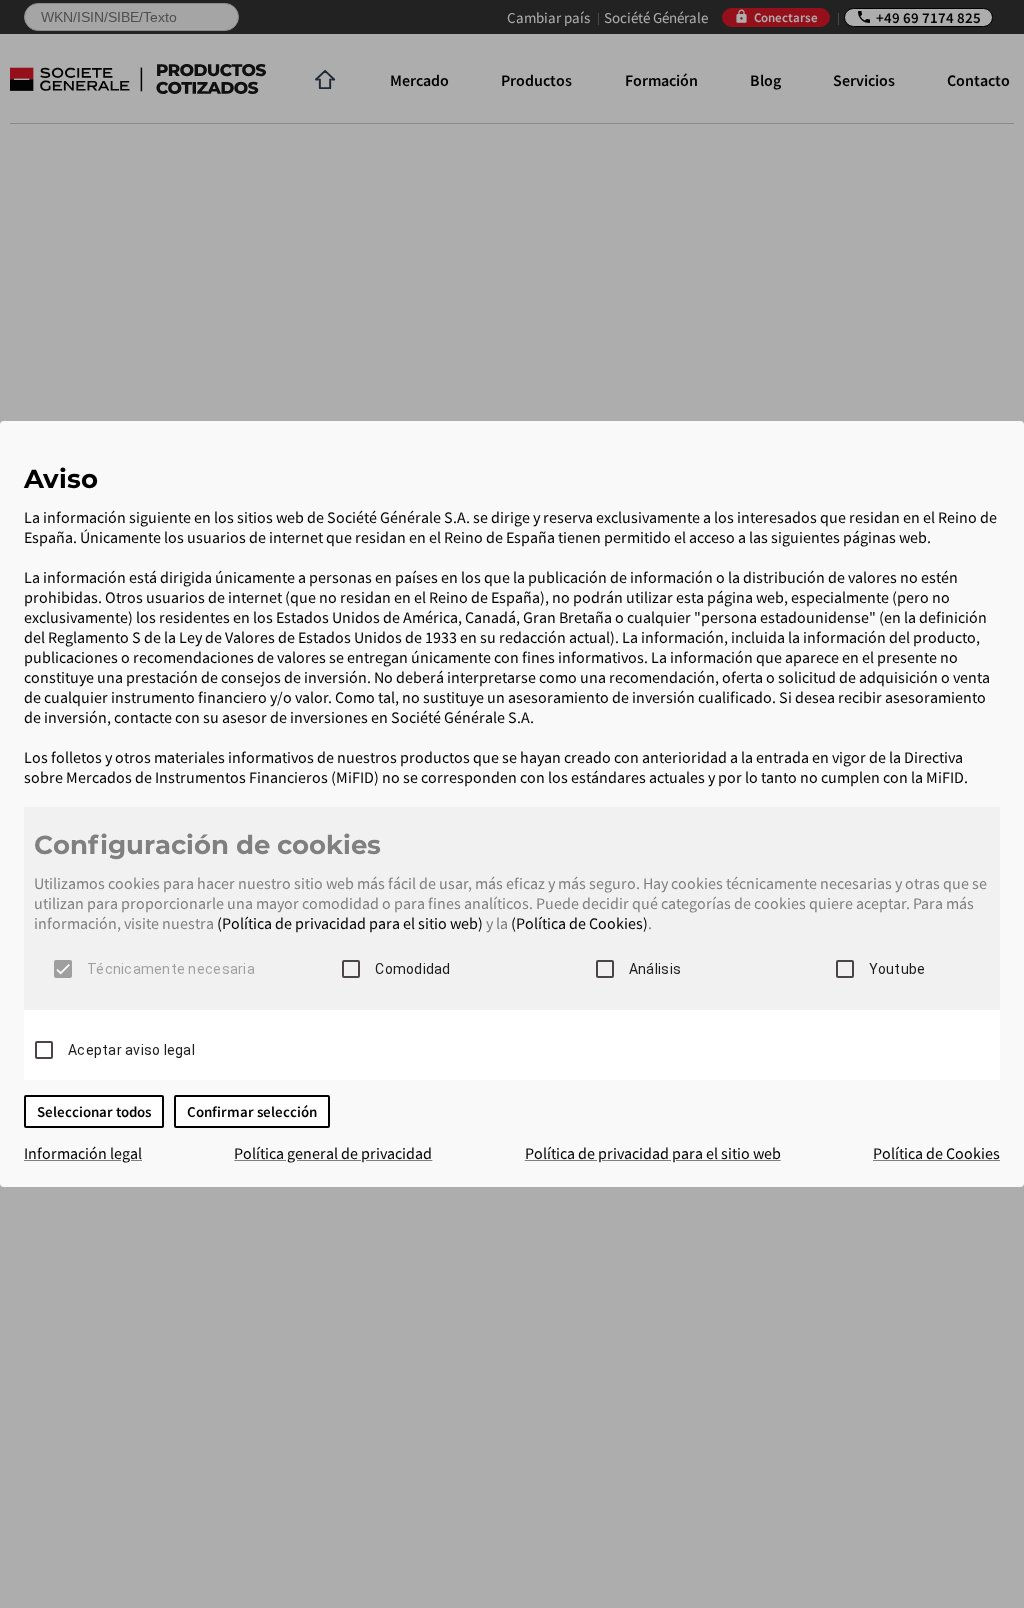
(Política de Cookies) (579, 923)
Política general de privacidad (333, 1153)
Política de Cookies (936, 1153)
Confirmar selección (252, 1111)
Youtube (897, 969)
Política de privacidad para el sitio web (653, 1153)
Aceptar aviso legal (131, 1050)
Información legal (83, 1153)
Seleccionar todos (94, 1111)
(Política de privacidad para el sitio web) (350, 923)
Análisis (655, 969)
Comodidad (412, 969)
